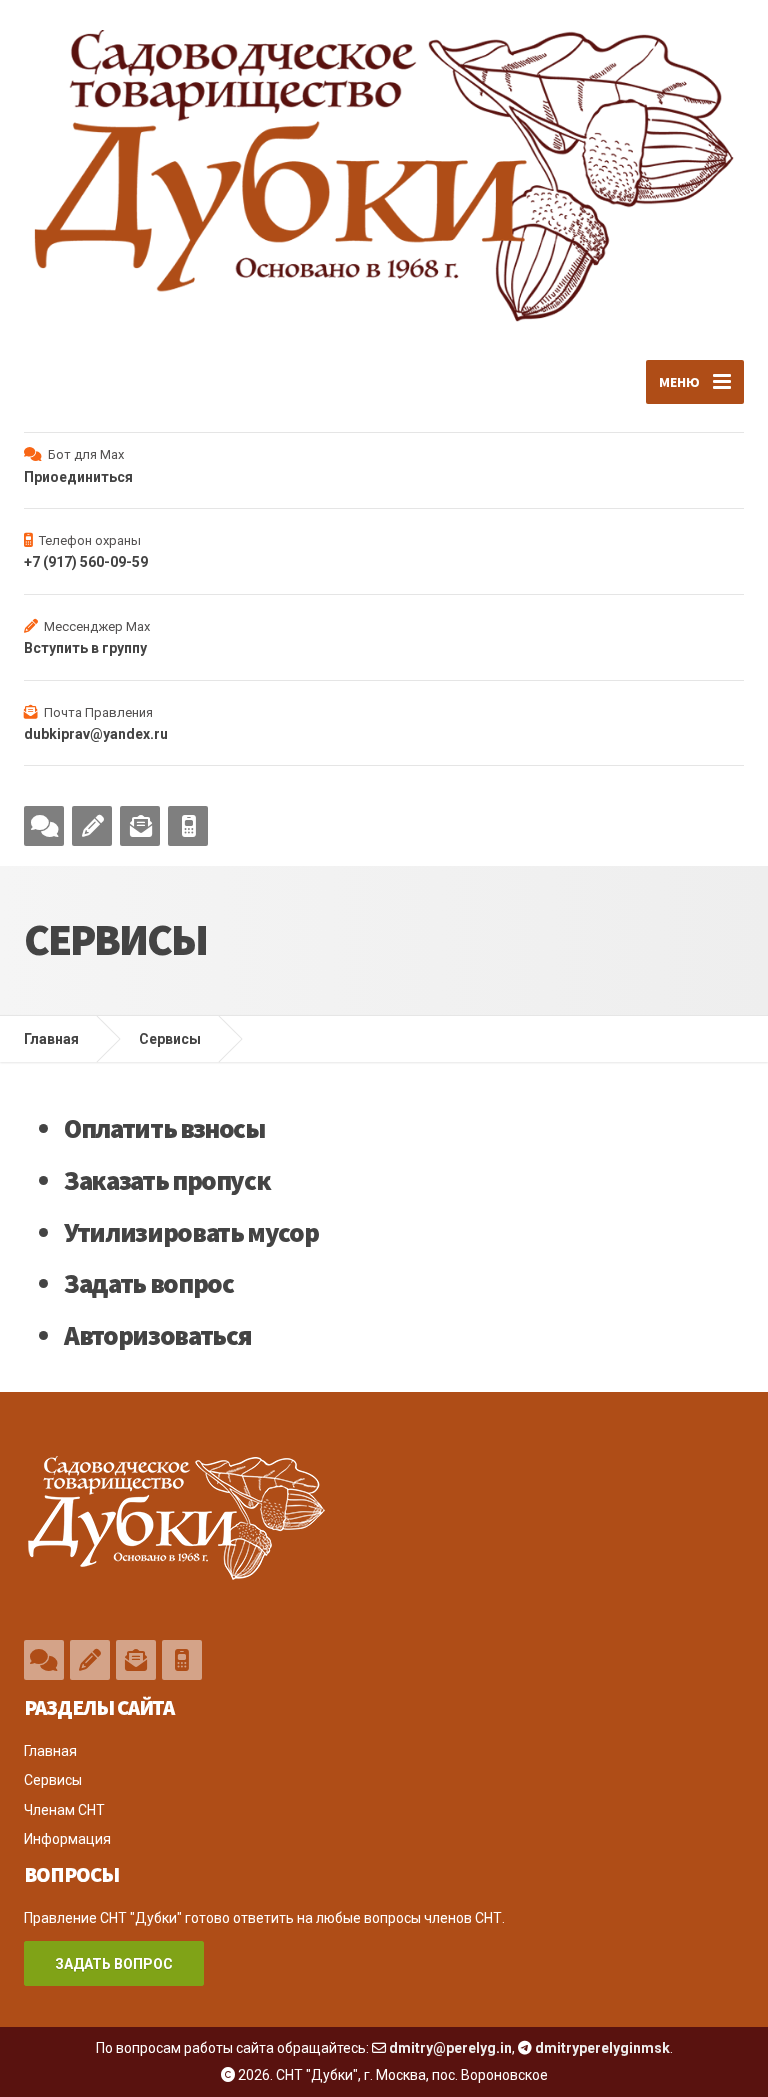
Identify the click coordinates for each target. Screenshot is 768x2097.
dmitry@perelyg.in (450, 2048)
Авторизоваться (158, 1335)
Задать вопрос (148, 1283)
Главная (51, 1039)
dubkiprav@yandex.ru (96, 734)
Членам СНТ (64, 1810)
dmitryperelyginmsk (602, 2048)
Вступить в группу (85, 648)
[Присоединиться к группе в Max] (92, 826)
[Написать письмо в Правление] (140, 826)
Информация (67, 1839)
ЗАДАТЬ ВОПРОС (114, 1964)
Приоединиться (78, 477)
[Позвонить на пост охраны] (188, 826)
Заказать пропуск (167, 1180)
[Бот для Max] (44, 826)
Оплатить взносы (164, 1128)
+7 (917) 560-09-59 (86, 562)
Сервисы (170, 1039)
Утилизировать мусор (191, 1232)
